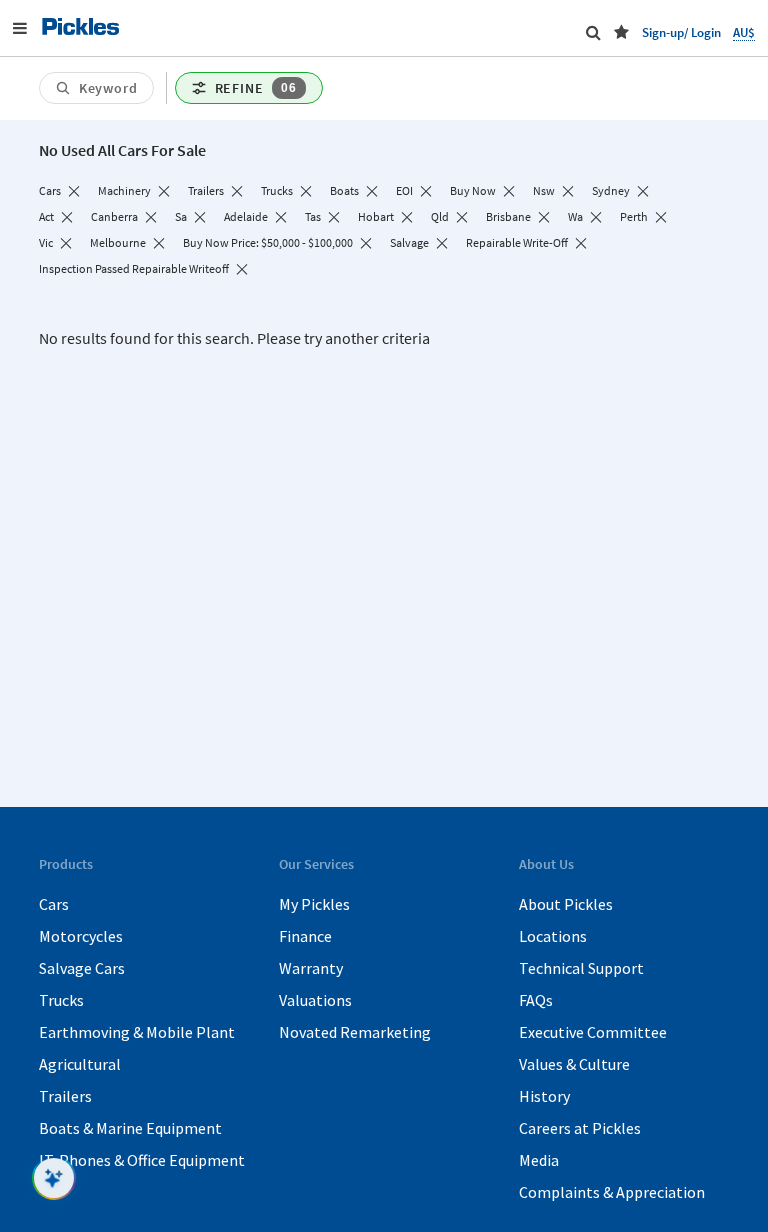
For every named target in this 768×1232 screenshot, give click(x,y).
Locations (553, 936)
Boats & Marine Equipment (130, 1128)
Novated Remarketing (355, 1032)
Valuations (315, 1000)
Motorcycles (81, 936)
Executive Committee (593, 1032)
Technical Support (581, 968)
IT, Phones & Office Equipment (142, 1160)
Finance (305, 936)
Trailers (65, 1096)
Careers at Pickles (580, 1128)
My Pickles (314, 904)
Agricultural (80, 1064)
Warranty (311, 968)
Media (539, 1160)
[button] (621, 32)
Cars (54, 904)
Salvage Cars (82, 968)
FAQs (536, 1000)
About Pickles (566, 904)
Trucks (61, 1000)
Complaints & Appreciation (612, 1192)
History (544, 1096)
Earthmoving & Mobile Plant (137, 1032)
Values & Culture (574, 1064)
